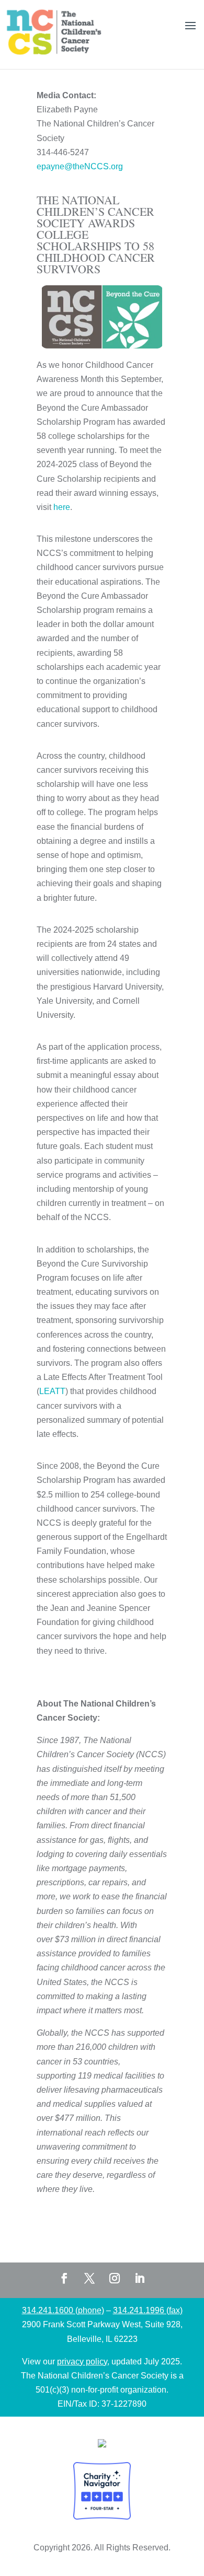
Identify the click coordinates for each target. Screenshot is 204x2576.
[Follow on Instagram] (115, 2278)
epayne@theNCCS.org (80, 166)
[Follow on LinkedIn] (140, 2278)
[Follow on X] (89, 2278)
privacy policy (82, 2362)
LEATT (52, 1391)
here (62, 507)
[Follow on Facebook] (64, 2278)
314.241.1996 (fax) (148, 2310)
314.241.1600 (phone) (63, 2310)
